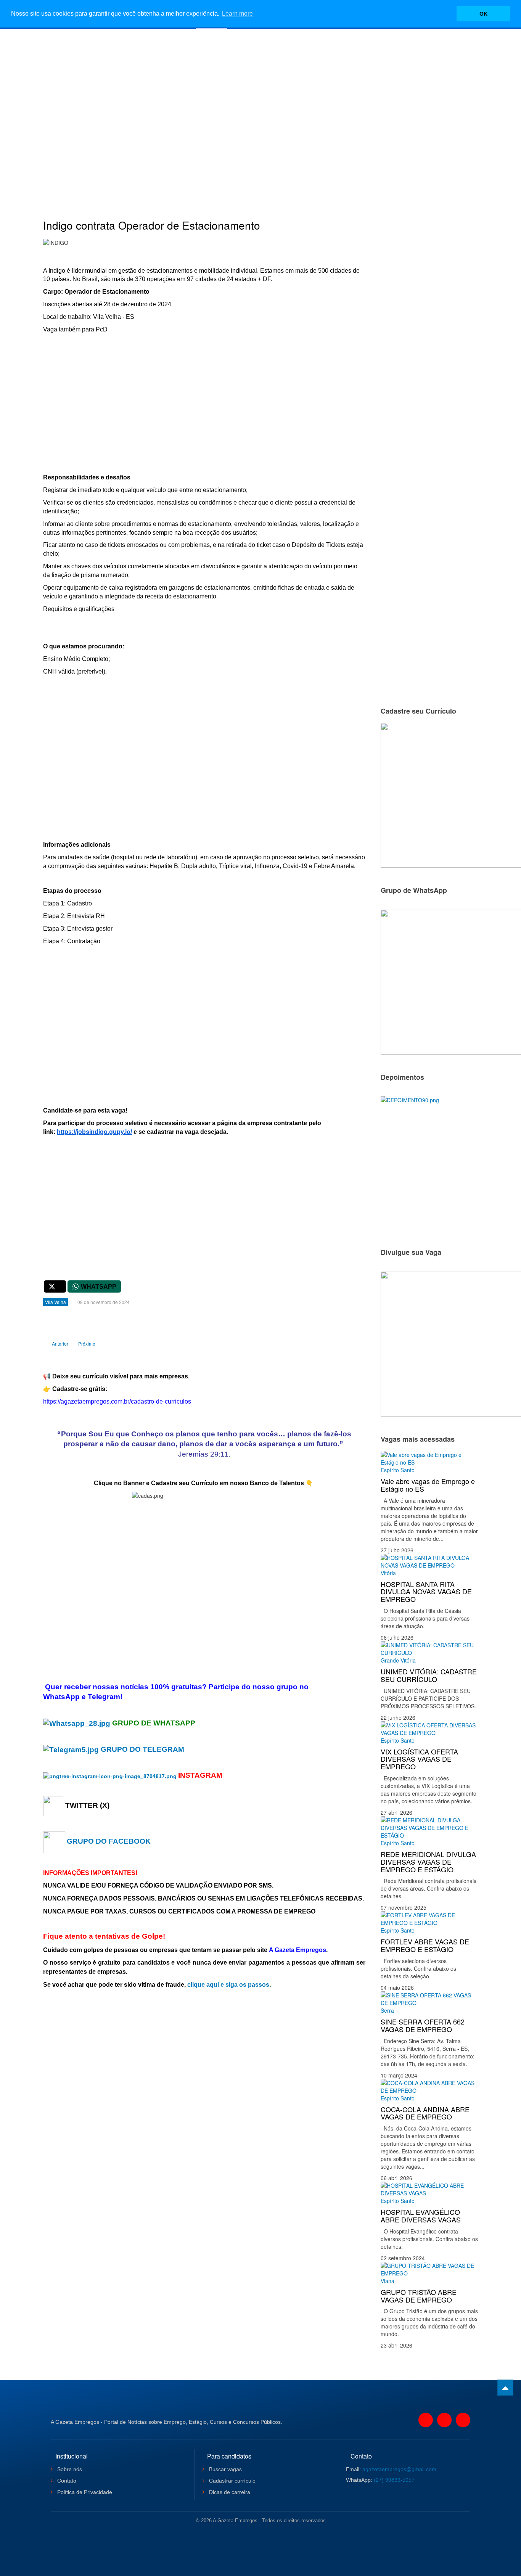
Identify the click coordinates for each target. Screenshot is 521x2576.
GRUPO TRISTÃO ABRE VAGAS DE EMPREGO (419, 2296)
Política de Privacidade (84, 2492)
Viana (388, 2281)
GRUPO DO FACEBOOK (109, 1841)
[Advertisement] (260, 113)
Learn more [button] (237, 14)
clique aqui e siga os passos (228, 1985)
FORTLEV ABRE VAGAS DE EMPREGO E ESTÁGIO (425, 1945)
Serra (387, 2010)
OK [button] (483, 14)
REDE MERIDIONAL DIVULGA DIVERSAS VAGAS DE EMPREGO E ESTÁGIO (428, 1862)
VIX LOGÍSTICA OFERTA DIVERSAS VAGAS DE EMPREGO (419, 1759)
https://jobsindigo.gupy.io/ (94, 1132)
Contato (66, 2481)
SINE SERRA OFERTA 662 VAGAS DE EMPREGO (423, 2025)
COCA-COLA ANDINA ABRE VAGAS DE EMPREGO (425, 2113)
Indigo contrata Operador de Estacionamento (152, 225)
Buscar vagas (225, 2469)
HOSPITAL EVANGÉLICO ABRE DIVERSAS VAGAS (421, 2216)
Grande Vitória (398, 1660)
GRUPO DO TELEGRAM (142, 1749)
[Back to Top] (505, 2388)
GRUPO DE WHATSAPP (154, 1723)
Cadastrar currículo (232, 2481)
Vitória (388, 1573)
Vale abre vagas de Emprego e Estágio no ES (428, 1485)
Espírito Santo (398, 1470)
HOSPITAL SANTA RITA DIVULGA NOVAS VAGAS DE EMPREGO (426, 1592)
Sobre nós (69, 2469)
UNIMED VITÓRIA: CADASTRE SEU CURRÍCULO (429, 1675)
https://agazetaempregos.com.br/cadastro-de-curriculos (117, 1401)
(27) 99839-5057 (394, 2480)
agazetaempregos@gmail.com (399, 2469)
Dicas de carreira (229, 2492)
